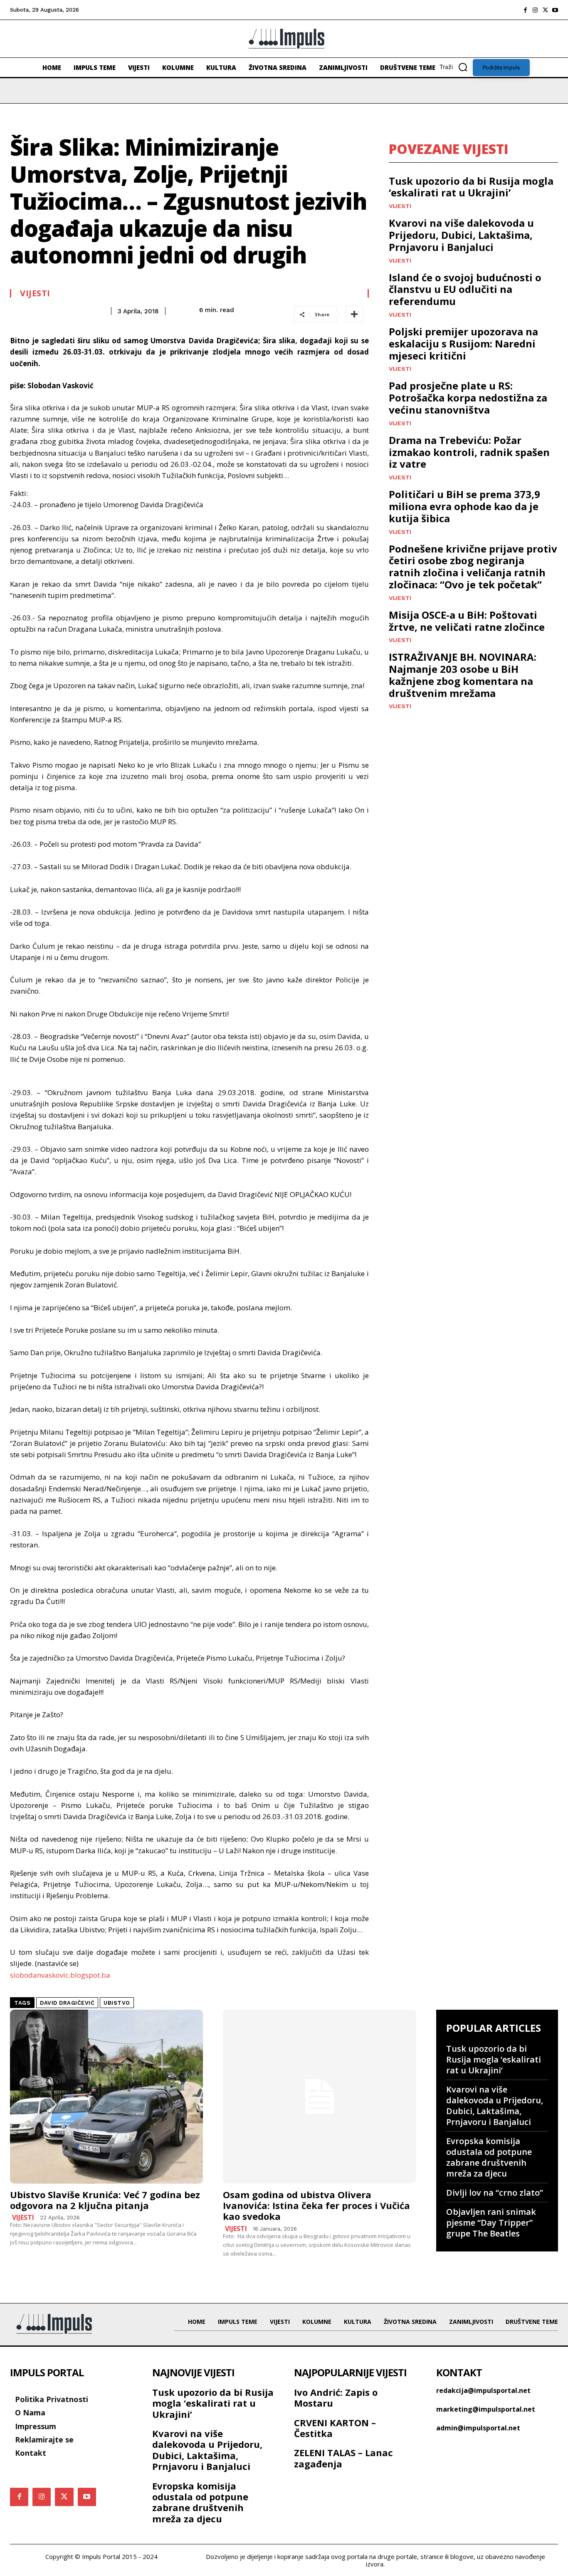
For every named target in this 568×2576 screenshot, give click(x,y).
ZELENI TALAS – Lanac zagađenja (343, 2458)
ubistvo (117, 2003)
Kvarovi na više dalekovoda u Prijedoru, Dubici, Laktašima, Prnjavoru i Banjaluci (461, 235)
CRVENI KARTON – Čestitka (335, 2428)
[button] (456, 67)
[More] (354, 314)
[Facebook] (525, 10)
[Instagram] (535, 10)
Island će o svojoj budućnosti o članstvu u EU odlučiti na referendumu (465, 289)
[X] (545, 10)
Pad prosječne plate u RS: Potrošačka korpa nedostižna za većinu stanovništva (468, 398)
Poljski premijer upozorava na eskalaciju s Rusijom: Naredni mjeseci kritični (463, 343)
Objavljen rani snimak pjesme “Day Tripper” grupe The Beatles (491, 2223)
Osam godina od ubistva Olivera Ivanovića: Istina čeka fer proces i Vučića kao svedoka (316, 2205)
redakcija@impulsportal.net (483, 2390)
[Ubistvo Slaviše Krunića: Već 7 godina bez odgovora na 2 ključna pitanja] (106, 2097)
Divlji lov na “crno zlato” (495, 2193)
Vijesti (35, 293)
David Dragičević (67, 2003)
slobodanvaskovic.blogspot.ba (60, 1975)
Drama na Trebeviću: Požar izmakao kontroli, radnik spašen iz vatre (469, 452)
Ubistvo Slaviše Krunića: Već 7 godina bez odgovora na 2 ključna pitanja (105, 2200)
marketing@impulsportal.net (486, 2409)
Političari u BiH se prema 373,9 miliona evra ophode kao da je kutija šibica (464, 506)
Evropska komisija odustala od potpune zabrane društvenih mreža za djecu (489, 2157)
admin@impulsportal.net (478, 2428)
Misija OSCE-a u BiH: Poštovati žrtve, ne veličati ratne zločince (467, 621)
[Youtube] (555, 10)
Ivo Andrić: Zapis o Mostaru (336, 2397)
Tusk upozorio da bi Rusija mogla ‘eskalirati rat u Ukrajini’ (471, 187)
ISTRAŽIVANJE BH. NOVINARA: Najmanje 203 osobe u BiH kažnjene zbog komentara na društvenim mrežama (463, 675)
